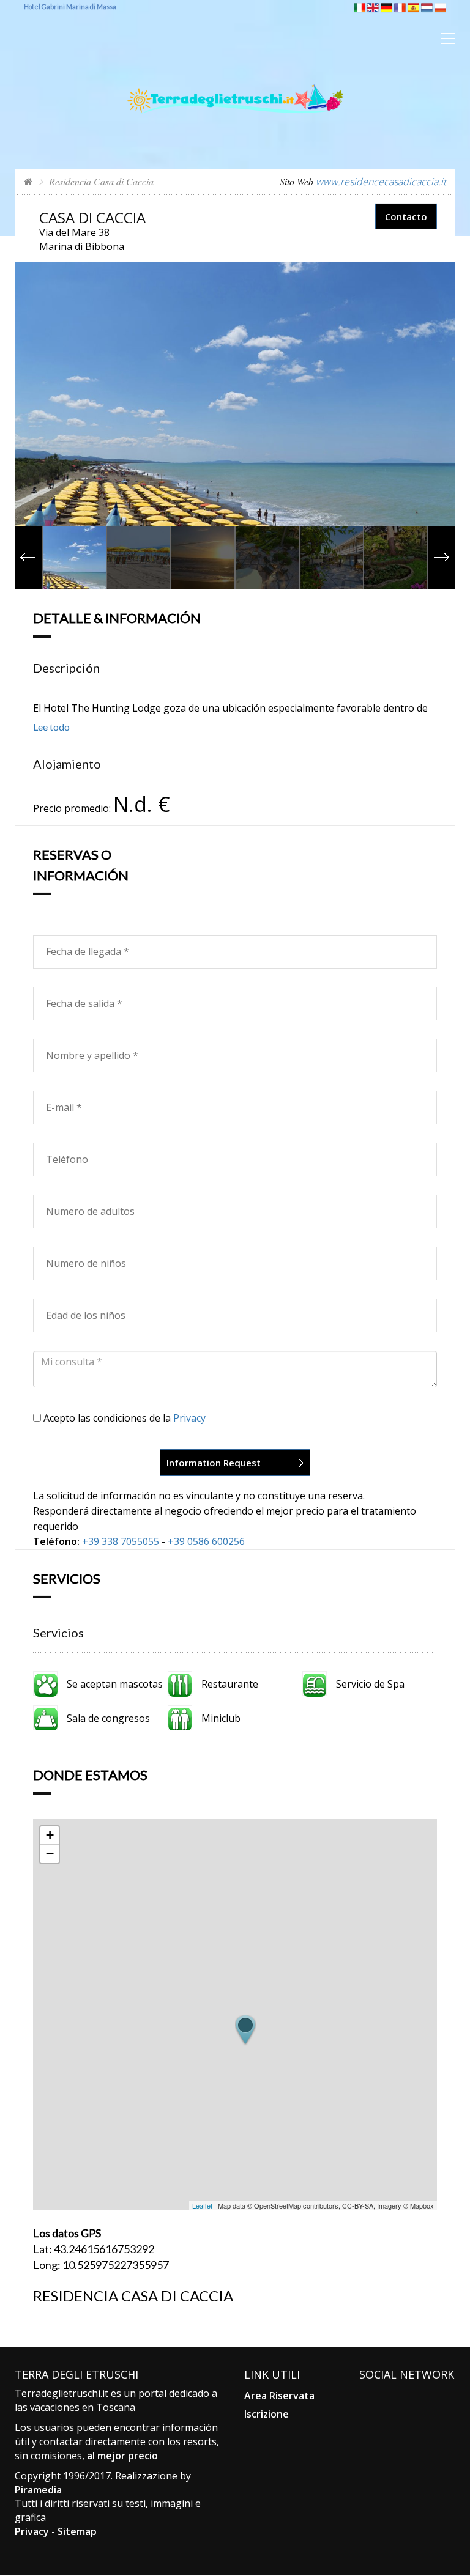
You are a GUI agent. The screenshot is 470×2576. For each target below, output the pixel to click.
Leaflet (202, 2205)
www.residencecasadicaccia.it (381, 182)
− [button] (50, 1854)
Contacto (406, 216)
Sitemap (77, 2531)
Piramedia (38, 2490)
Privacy (189, 1418)
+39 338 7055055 (121, 1541)
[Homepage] (28, 181)
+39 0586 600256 (206, 1541)
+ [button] (50, 1835)
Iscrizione (267, 2414)
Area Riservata (279, 2396)
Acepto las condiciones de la (123, 1418)
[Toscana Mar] (235, 79)
